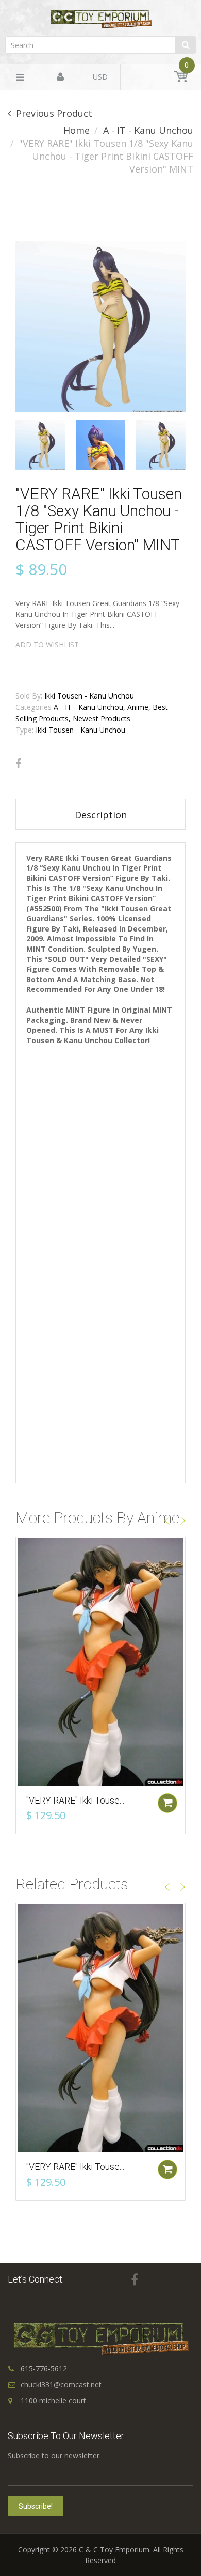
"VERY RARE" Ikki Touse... (75, 1800)
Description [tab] (101, 815)
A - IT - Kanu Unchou (148, 130)
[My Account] (60, 77)
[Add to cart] (167, 1803)
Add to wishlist (47, 645)
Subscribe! (36, 2506)
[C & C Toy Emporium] (100, 19)
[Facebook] (18, 764)
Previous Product (54, 113)
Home (77, 130)
